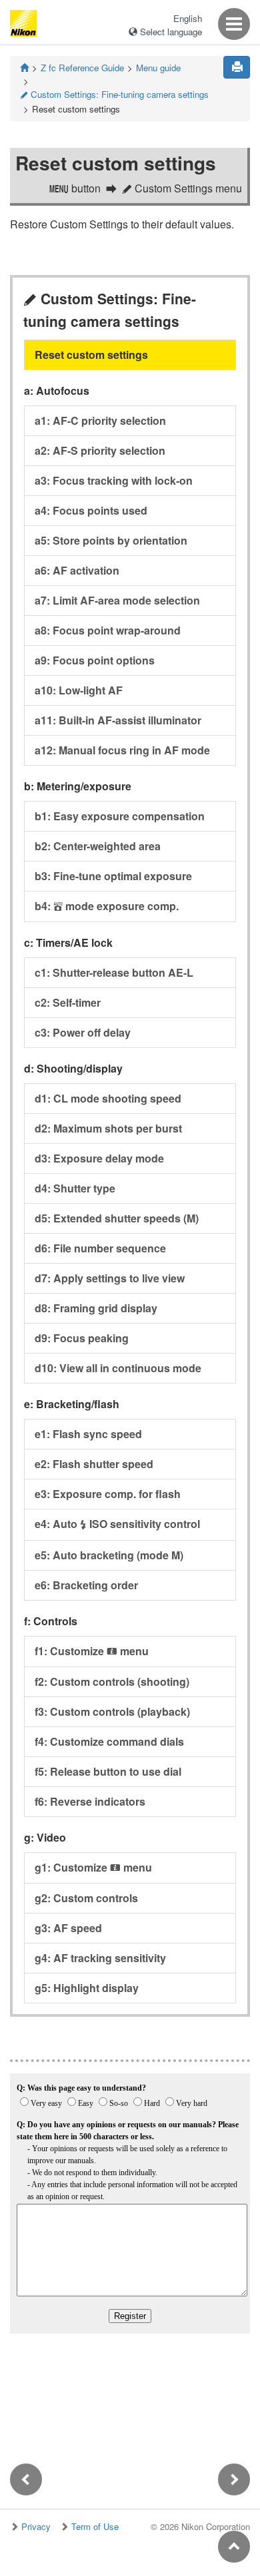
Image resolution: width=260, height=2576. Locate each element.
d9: (82, 1338)
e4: (117, 1524)
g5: (87, 1988)
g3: (68, 1928)
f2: (112, 1681)
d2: (108, 1128)
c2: (68, 1002)
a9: (95, 660)
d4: (75, 1188)
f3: (112, 1711)
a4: (91, 510)
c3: (83, 1032)
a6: (77, 570)
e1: (88, 1434)
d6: (100, 1248)
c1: (114, 972)
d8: (96, 1308)
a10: (79, 690)
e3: (108, 1494)
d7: (110, 1278)
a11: (118, 720)
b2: (98, 846)
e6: (86, 1585)
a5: (111, 540)
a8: (108, 630)
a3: (114, 480)
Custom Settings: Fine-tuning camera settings (114, 94)
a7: (117, 600)
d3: (99, 1158)
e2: (94, 1464)
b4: (107, 906)
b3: (113, 876)
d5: (117, 1218)
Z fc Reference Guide (82, 68)
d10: (118, 1368)
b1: (120, 816)
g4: (100, 1958)
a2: (100, 450)
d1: (108, 1098)
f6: (90, 1801)
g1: (93, 1867)
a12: (122, 750)
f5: (108, 1771)
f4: (109, 1741)
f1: (92, 1651)
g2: (86, 1898)
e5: (109, 1555)
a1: (100, 420)
